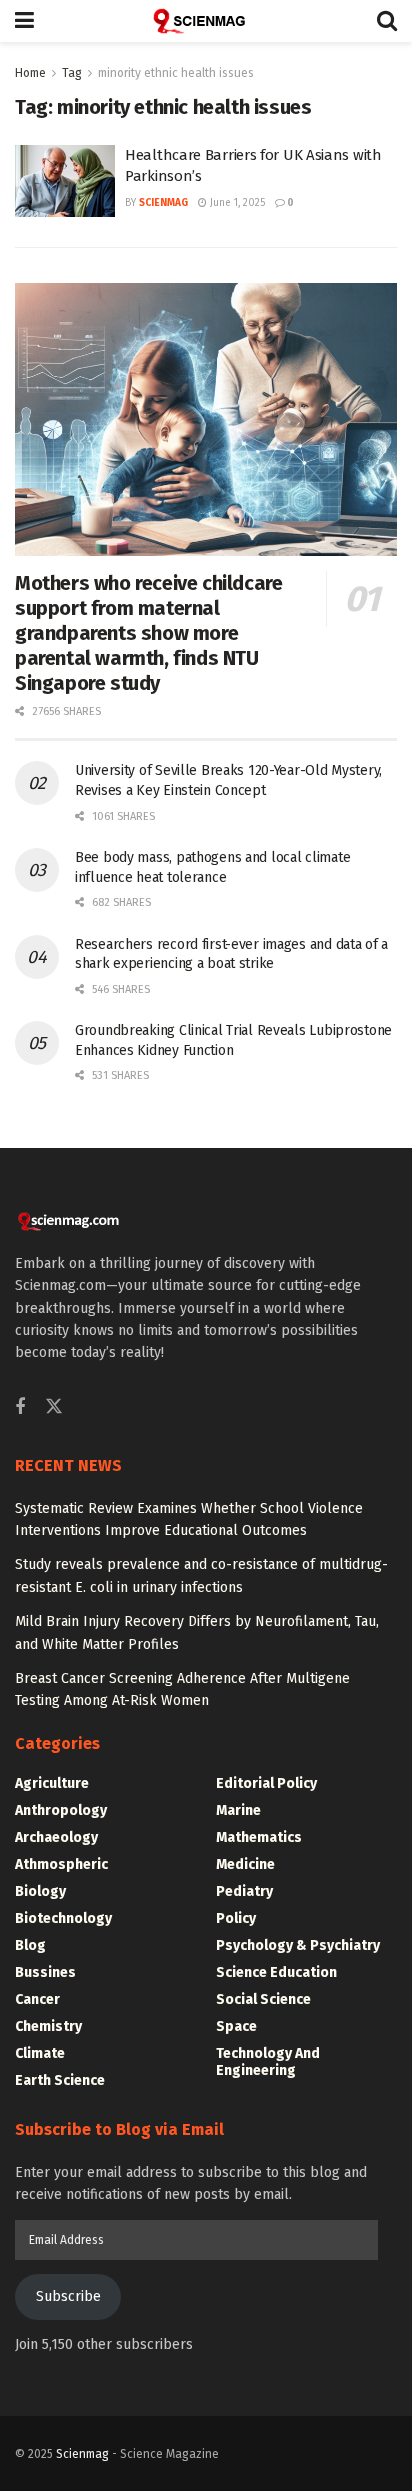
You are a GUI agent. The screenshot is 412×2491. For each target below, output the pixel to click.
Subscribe (68, 2296)
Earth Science (60, 2080)
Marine (238, 1810)
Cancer (37, 1999)
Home (30, 73)
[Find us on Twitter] (54, 1407)
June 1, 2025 (236, 203)
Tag (72, 73)
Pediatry (244, 1891)
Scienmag (82, 2454)
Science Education (276, 1972)
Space (236, 2026)
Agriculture (52, 1783)
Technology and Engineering (268, 2062)
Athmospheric (61, 1864)
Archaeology (56, 1837)
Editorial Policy (266, 1783)
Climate (40, 2053)
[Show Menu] (24, 21)
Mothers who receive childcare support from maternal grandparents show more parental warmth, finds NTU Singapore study (148, 633)
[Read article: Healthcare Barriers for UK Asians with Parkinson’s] (65, 181)
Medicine (245, 1864)
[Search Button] (387, 21)
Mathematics (259, 1837)
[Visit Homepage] (206, 21)
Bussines (45, 1972)
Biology (40, 1891)
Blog (30, 1945)
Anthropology (61, 1810)
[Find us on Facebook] (20, 1408)
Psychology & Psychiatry (298, 1945)
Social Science (263, 1999)
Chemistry (48, 2026)
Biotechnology (63, 1918)
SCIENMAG (163, 203)
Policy (236, 1918)
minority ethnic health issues (176, 73)
